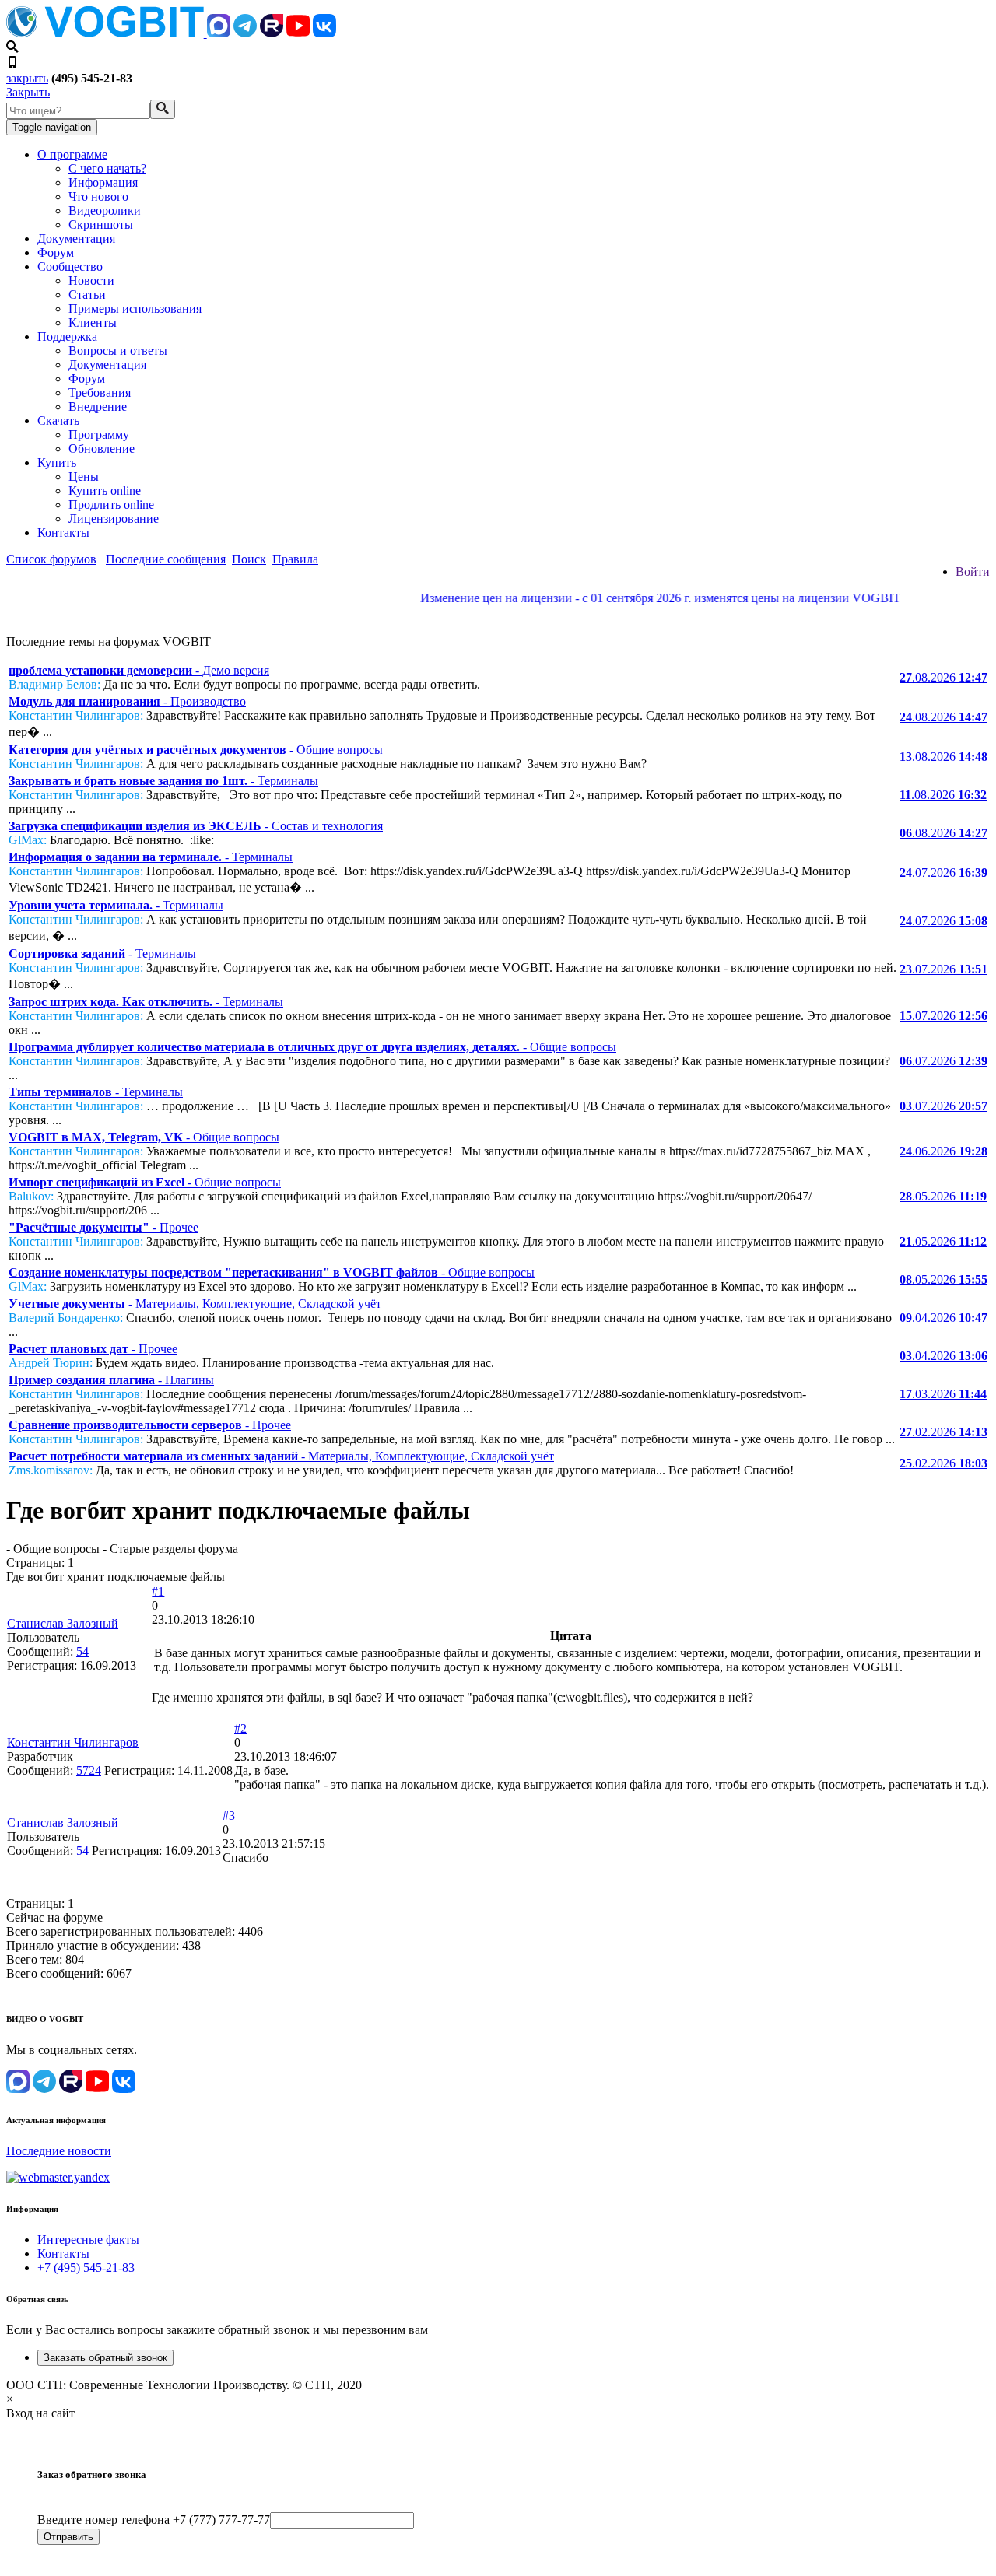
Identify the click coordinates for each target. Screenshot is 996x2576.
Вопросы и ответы (118, 350)
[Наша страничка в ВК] (324, 33)
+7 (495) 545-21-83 (86, 2268)
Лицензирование (114, 519)
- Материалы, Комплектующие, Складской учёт (195, 1304)
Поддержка (67, 336)
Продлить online (111, 505)
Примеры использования (135, 308)
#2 (240, 1728)
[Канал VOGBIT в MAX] (219, 33)
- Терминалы (163, 781)
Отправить (68, 2537)
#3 (229, 1815)
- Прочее (103, 1227)
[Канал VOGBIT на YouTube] (298, 33)
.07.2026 (943, 873)
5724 (89, 1770)
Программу (99, 435)
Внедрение (98, 407)
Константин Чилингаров (73, 1742)
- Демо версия (139, 670)
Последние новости (59, 2151)
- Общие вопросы (196, 750)
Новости (91, 280)
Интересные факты (88, 2240)
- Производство (127, 701)
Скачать (58, 421)
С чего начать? (107, 168)
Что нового (98, 196)
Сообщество (70, 266)
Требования (100, 393)
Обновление (102, 449)
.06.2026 (943, 1151)
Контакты (63, 533)
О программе (72, 154)
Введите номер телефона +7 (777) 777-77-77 (154, 2520)
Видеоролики (105, 210)
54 (82, 1651)
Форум (56, 252)
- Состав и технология (196, 826)
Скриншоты (101, 224)
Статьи (87, 294)
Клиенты (93, 322)
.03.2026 (943, 1394)
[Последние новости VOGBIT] (498, 615)
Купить (57, 463)
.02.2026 (943, 1432)
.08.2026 (943, 677)
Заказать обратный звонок (105, 2358)
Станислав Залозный (63, 1623)
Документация (76, 238)
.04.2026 (943, 1318)
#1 (158, 1591)
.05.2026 (943, 1196)
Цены (84, 477)
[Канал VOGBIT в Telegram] (245, 33)
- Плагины (111, 1380)
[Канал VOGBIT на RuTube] (272, 33)
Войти (973, 571)
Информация (103, 182)
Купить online (105, 491)
